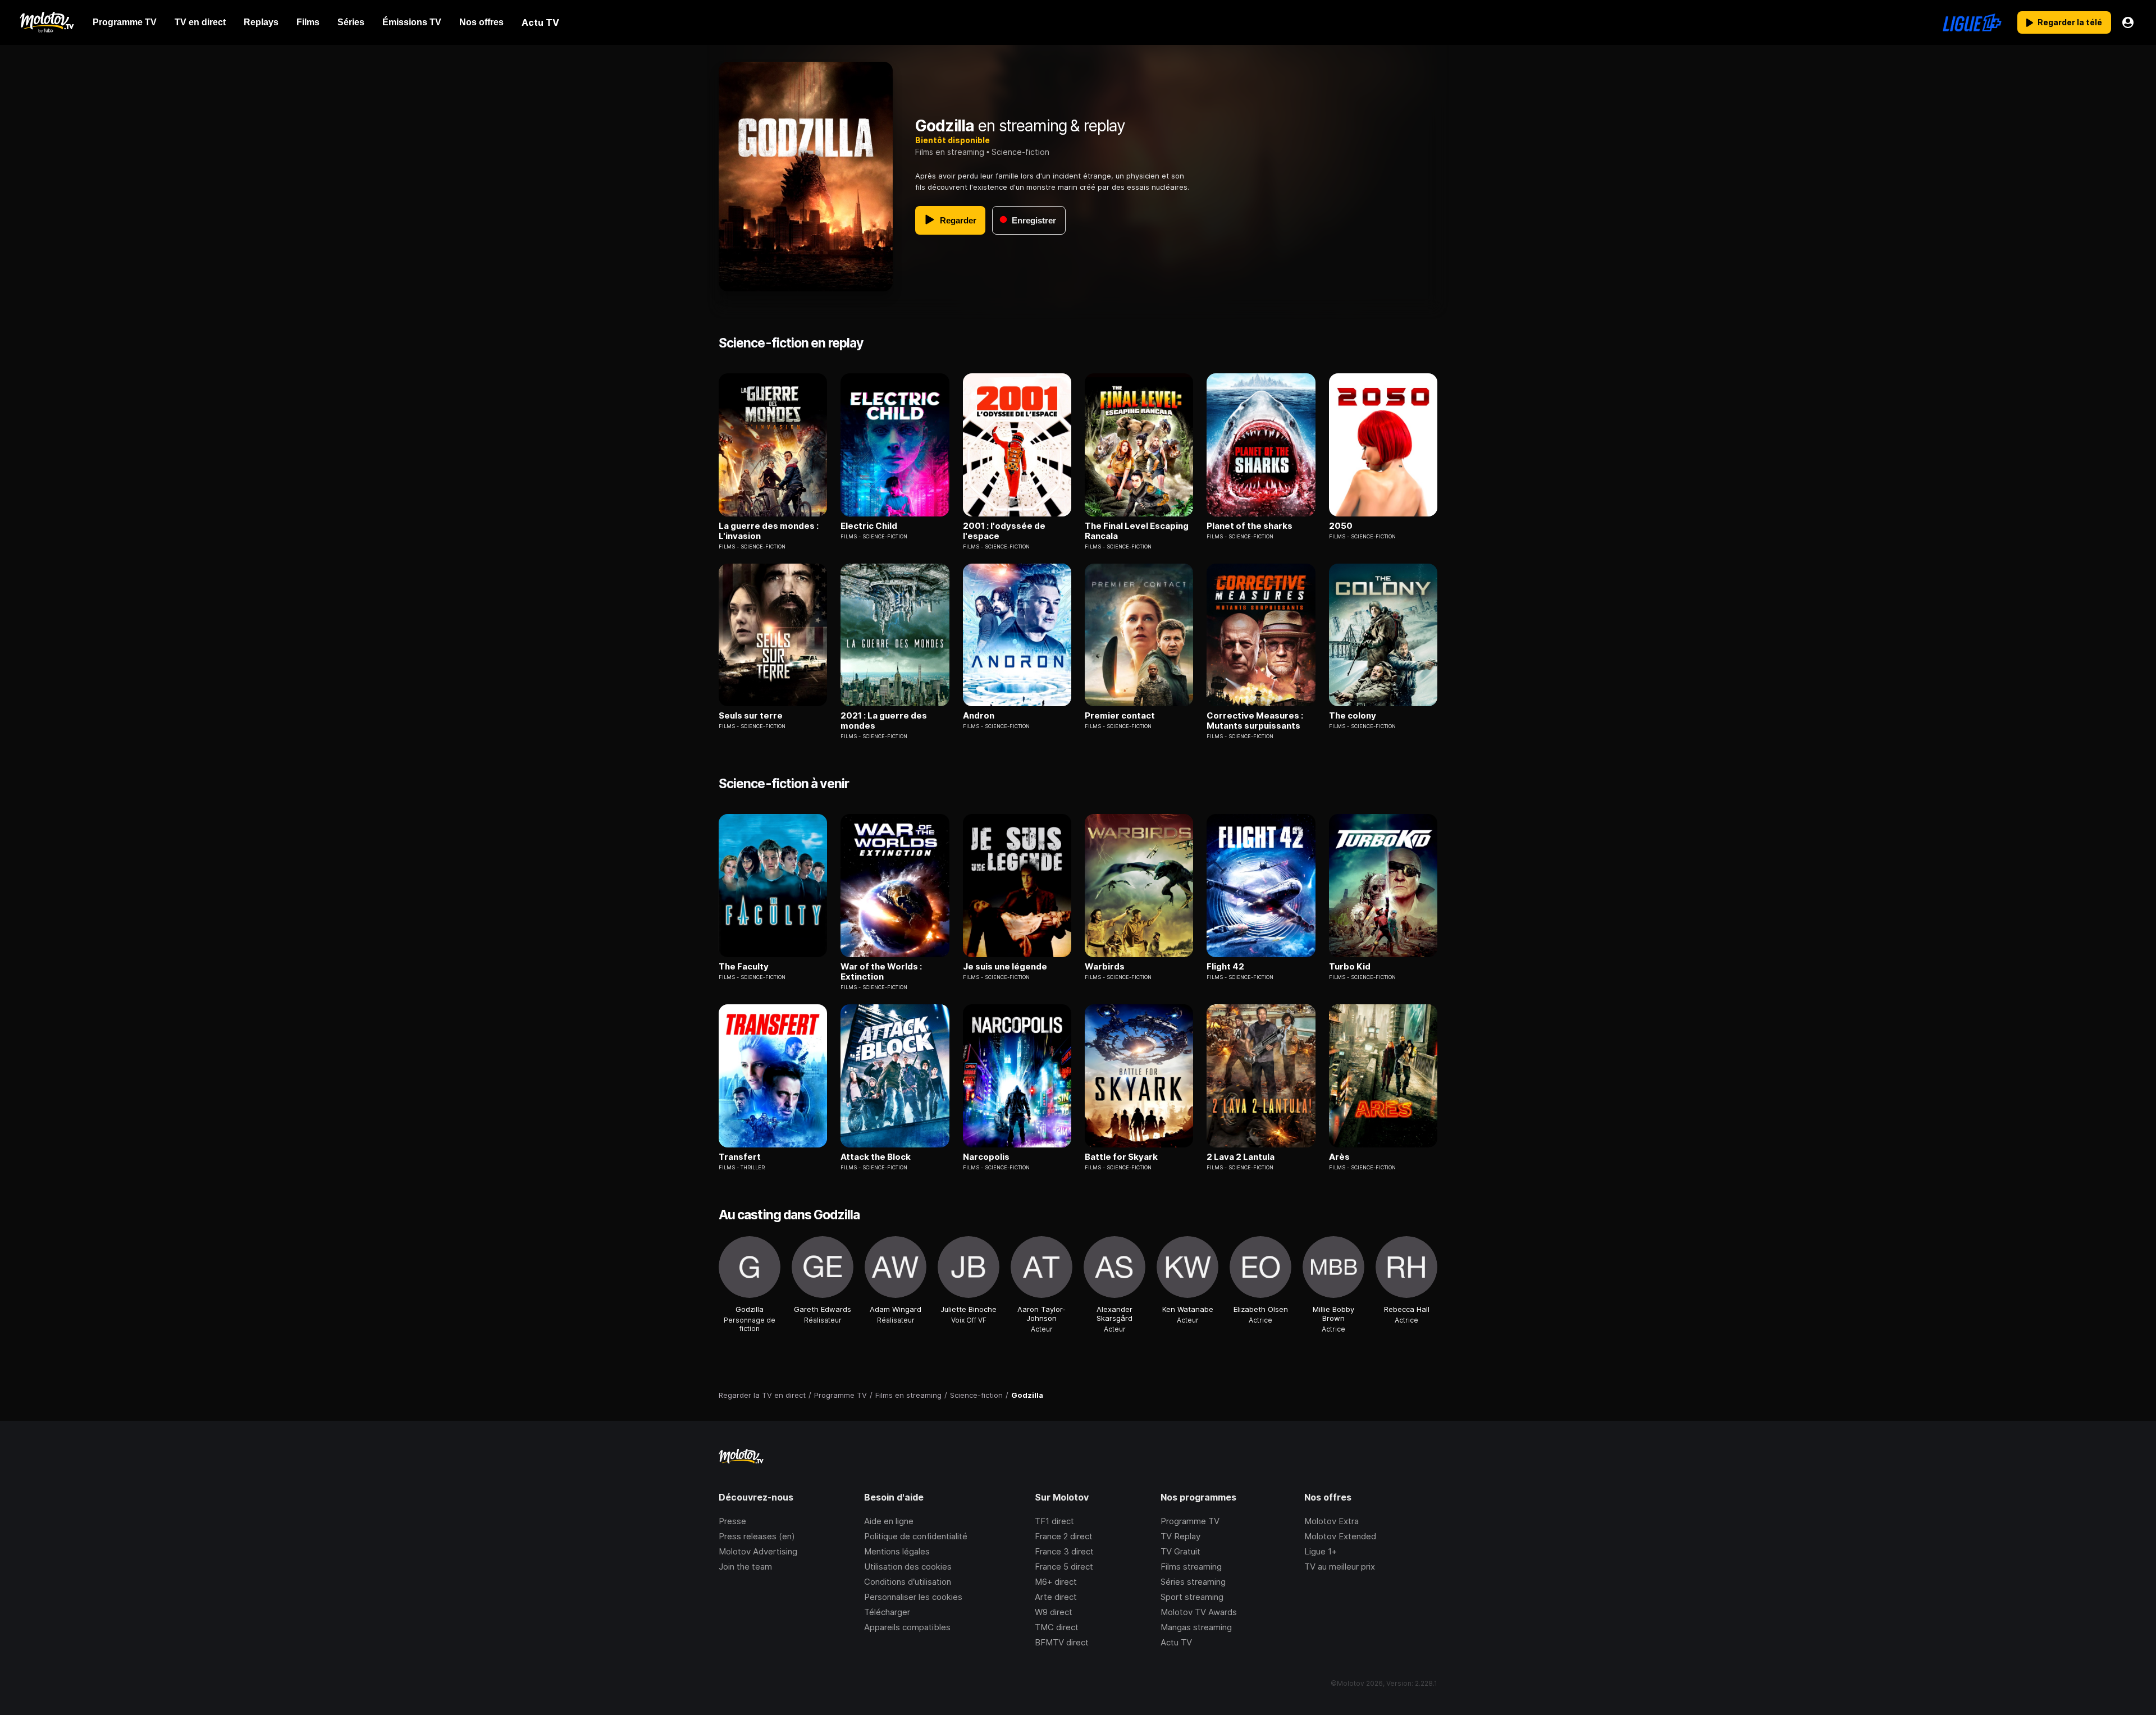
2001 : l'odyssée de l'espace (1004, 531)
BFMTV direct (1062, 1642)
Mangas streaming (1196, 1627)
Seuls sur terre (751, 716)
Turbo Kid (1350, 967)
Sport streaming (1192, 1597)
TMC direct (1057, 1627)
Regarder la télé (2070, 22)
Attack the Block (876, 1157)
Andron (979, 716)
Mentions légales (897, 1551)
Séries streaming (1193, 1582)
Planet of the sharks (1250, 526)
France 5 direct (1064, 1567)
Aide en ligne (889, 1521)
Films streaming (1191, 1567)
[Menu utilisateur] (2128, 22)
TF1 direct (1054, 1521)
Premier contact (1120, 716)
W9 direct (1054, 1612)
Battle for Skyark (1121, 1157)
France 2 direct (1064, 1536)
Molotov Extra (1331, 1521)
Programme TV (1190, 1521)
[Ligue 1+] (1972, 22)
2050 (1341, 526)
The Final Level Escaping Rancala (1137, 531)
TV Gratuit (1180, 1551)
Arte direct (1056, 1597)
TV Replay (1180, 1536)
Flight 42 (1225, 967)
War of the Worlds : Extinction (881, 972)
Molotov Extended (1340, 1536)
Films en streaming (950, 152)
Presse (732, 1521)
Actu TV (1176, 1642)
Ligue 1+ (1321, 1551)
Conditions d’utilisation (908, 1582)
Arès (1339, 1157)
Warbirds (1105, 967)
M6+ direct (1056, 1582)
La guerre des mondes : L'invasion (769, 531)
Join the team (745, 1567)
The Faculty (744, 967)
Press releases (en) (757, 1536)
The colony (1353, 716)
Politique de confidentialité (916, 1536)
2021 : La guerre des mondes (884, 721)
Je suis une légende (1005, 967)
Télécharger (887, 1612)
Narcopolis (986, 1157)
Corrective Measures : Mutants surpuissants (1255, 721)
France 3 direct (1064, 1551)
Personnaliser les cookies (913, 1597)
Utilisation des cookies (908, 1567)
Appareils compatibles (907, 1627)
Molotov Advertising (758, 1551)
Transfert (740, 1157)
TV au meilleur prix (1340, 1567)
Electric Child (869, 526)
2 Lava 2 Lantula (1241, 1157)
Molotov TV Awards (1199, 1612)
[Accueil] (46, 22)
